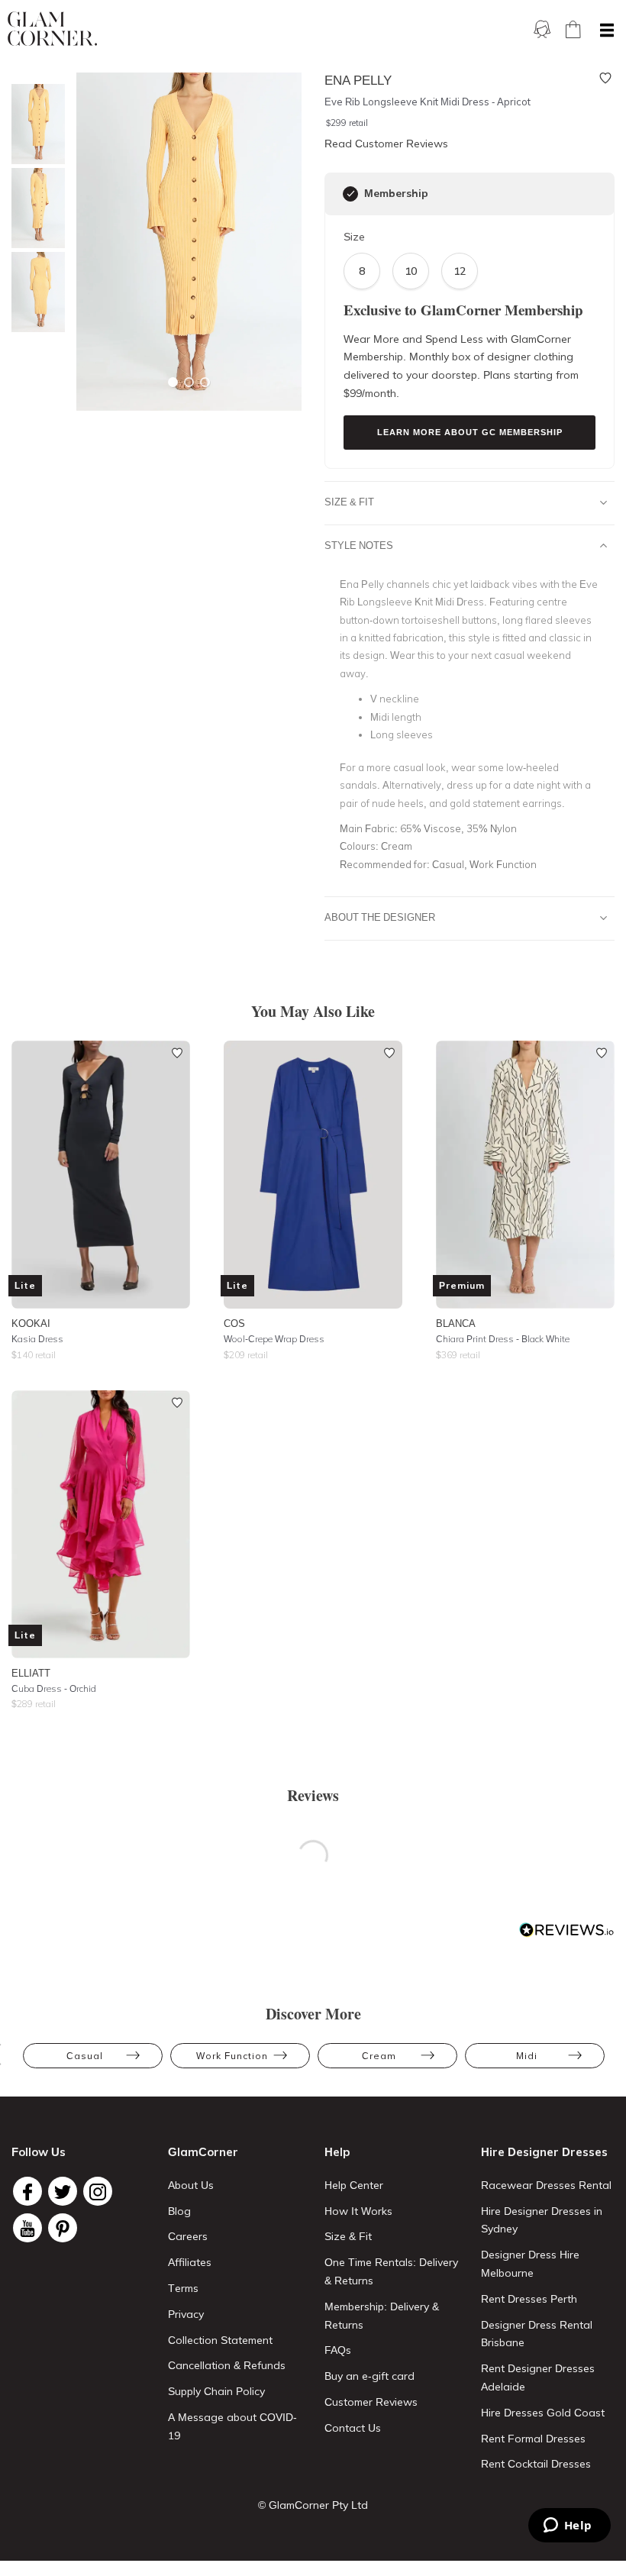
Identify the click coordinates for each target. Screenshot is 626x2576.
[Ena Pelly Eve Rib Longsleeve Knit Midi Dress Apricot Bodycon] (34, 292)
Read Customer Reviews (386, 144)
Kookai (31, 1323)
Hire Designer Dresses (544, 2152)
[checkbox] (350, 194)
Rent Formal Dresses (533, 2439)
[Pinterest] (63, 2228)
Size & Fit (349, 502)
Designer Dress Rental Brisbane (537, 2334)
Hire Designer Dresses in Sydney (542, 2220)
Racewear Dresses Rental (546, 2185)
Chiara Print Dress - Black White (503, 1339)
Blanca (456, 1323)
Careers (188, 2236)
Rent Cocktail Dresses (536, 2464)
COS (234, 1323)
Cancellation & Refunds (227, 2365)
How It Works (358, 2211)
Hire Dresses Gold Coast (543, 2413)
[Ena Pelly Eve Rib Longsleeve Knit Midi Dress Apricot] (34, 124)
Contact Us (353, 2428)
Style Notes (359, 545)
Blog (179, 2211)
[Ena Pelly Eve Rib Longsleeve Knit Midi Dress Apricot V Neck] (34, 208)
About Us (191, 2185)
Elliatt (31, 1673)
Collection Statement (220, 2340)
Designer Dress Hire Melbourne (530, 2264)
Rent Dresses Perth (529, 2299)
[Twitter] (63, 2191)
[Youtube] (27, 2228)
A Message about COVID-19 (232, 2426)
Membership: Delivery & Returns (382, 2316)
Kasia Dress (37, 1339)
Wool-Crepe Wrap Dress (274, 1339)
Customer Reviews (371, 2402)
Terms (183, 2288)
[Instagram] (98, 2191)
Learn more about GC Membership (470, 432)
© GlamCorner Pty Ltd (313, 2505)
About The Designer (380, 917)
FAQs (338, 2350)
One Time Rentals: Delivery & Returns (391, 2271)
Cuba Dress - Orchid (54, 1688)
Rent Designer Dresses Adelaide (538, 2377)
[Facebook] (27, 2191)
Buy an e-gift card (369, 2376)
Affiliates (190, 2262)
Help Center (354, 2185)
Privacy (186, 2314)
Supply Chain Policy (216, 2391)
